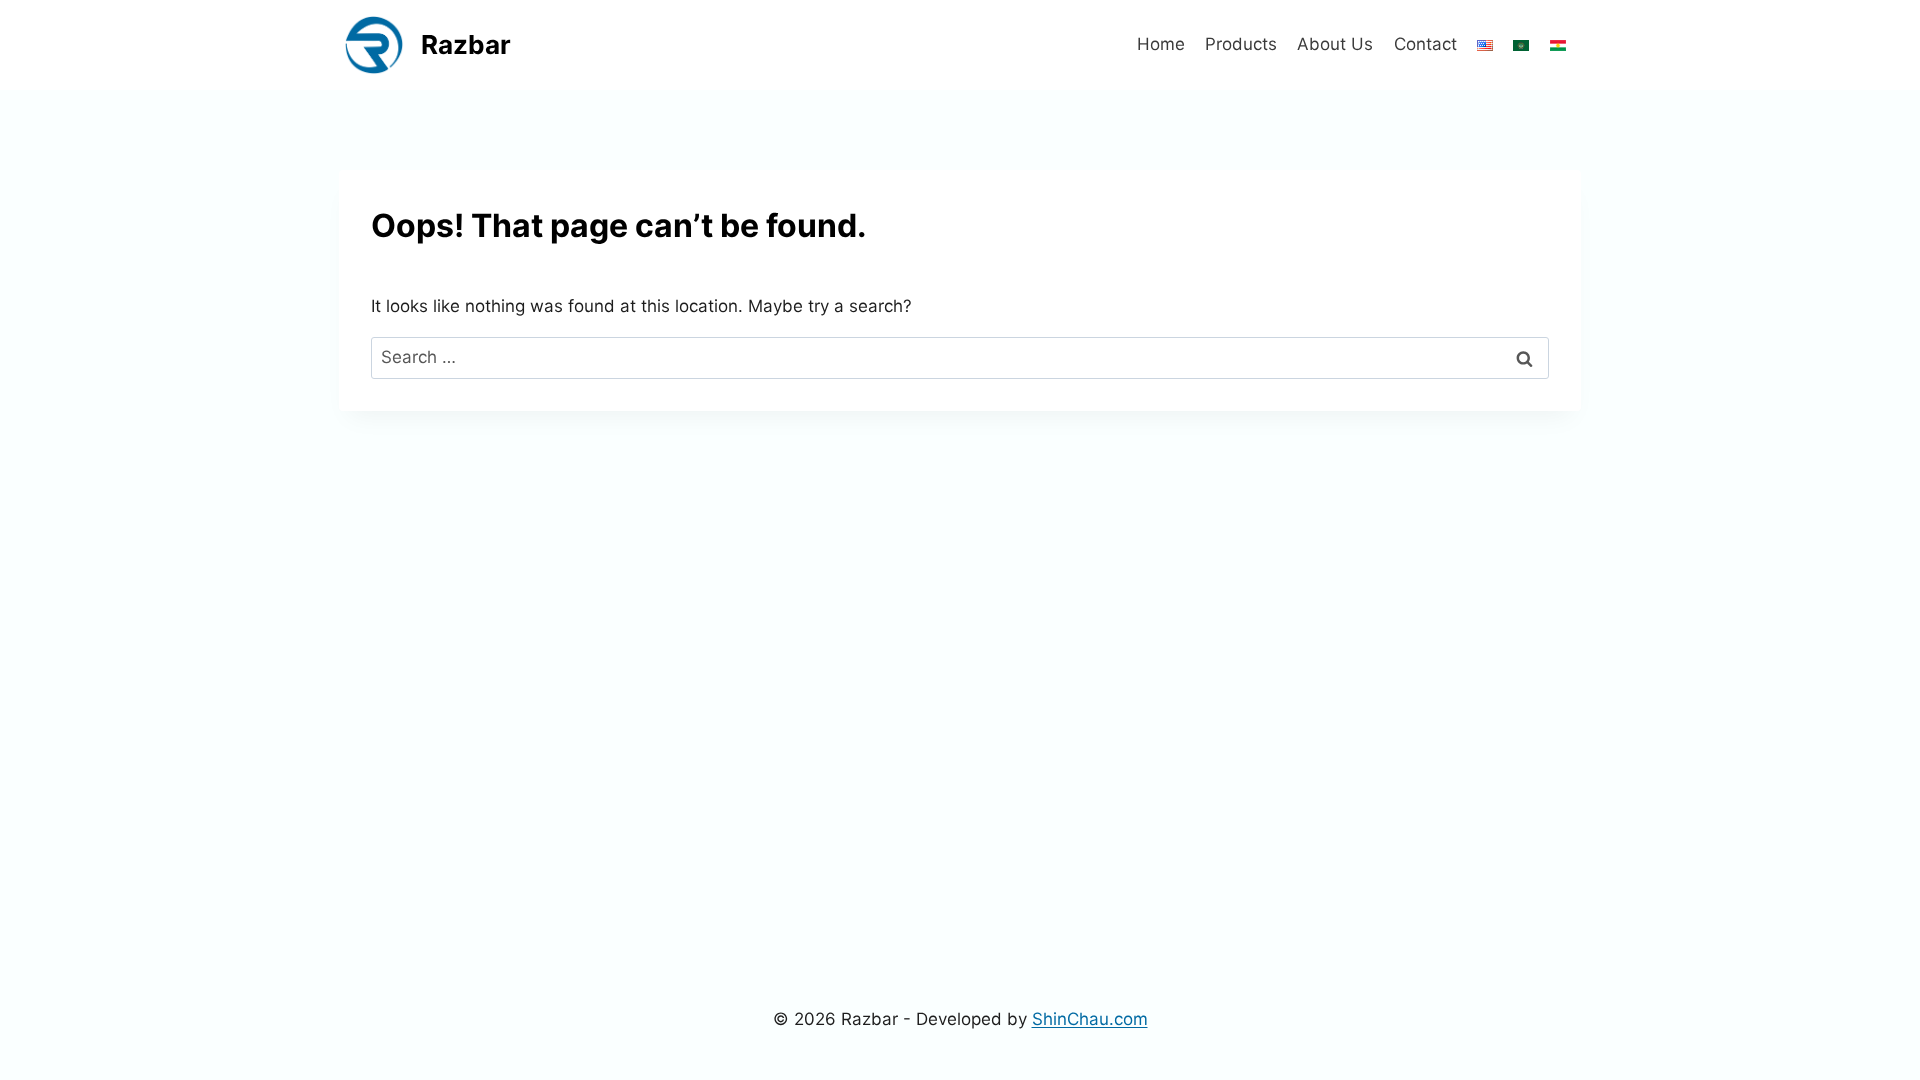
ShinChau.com (1090, 1019)
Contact (1425, 44)
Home (1161, 44)
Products (1241, 44)
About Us (1335, 44)
